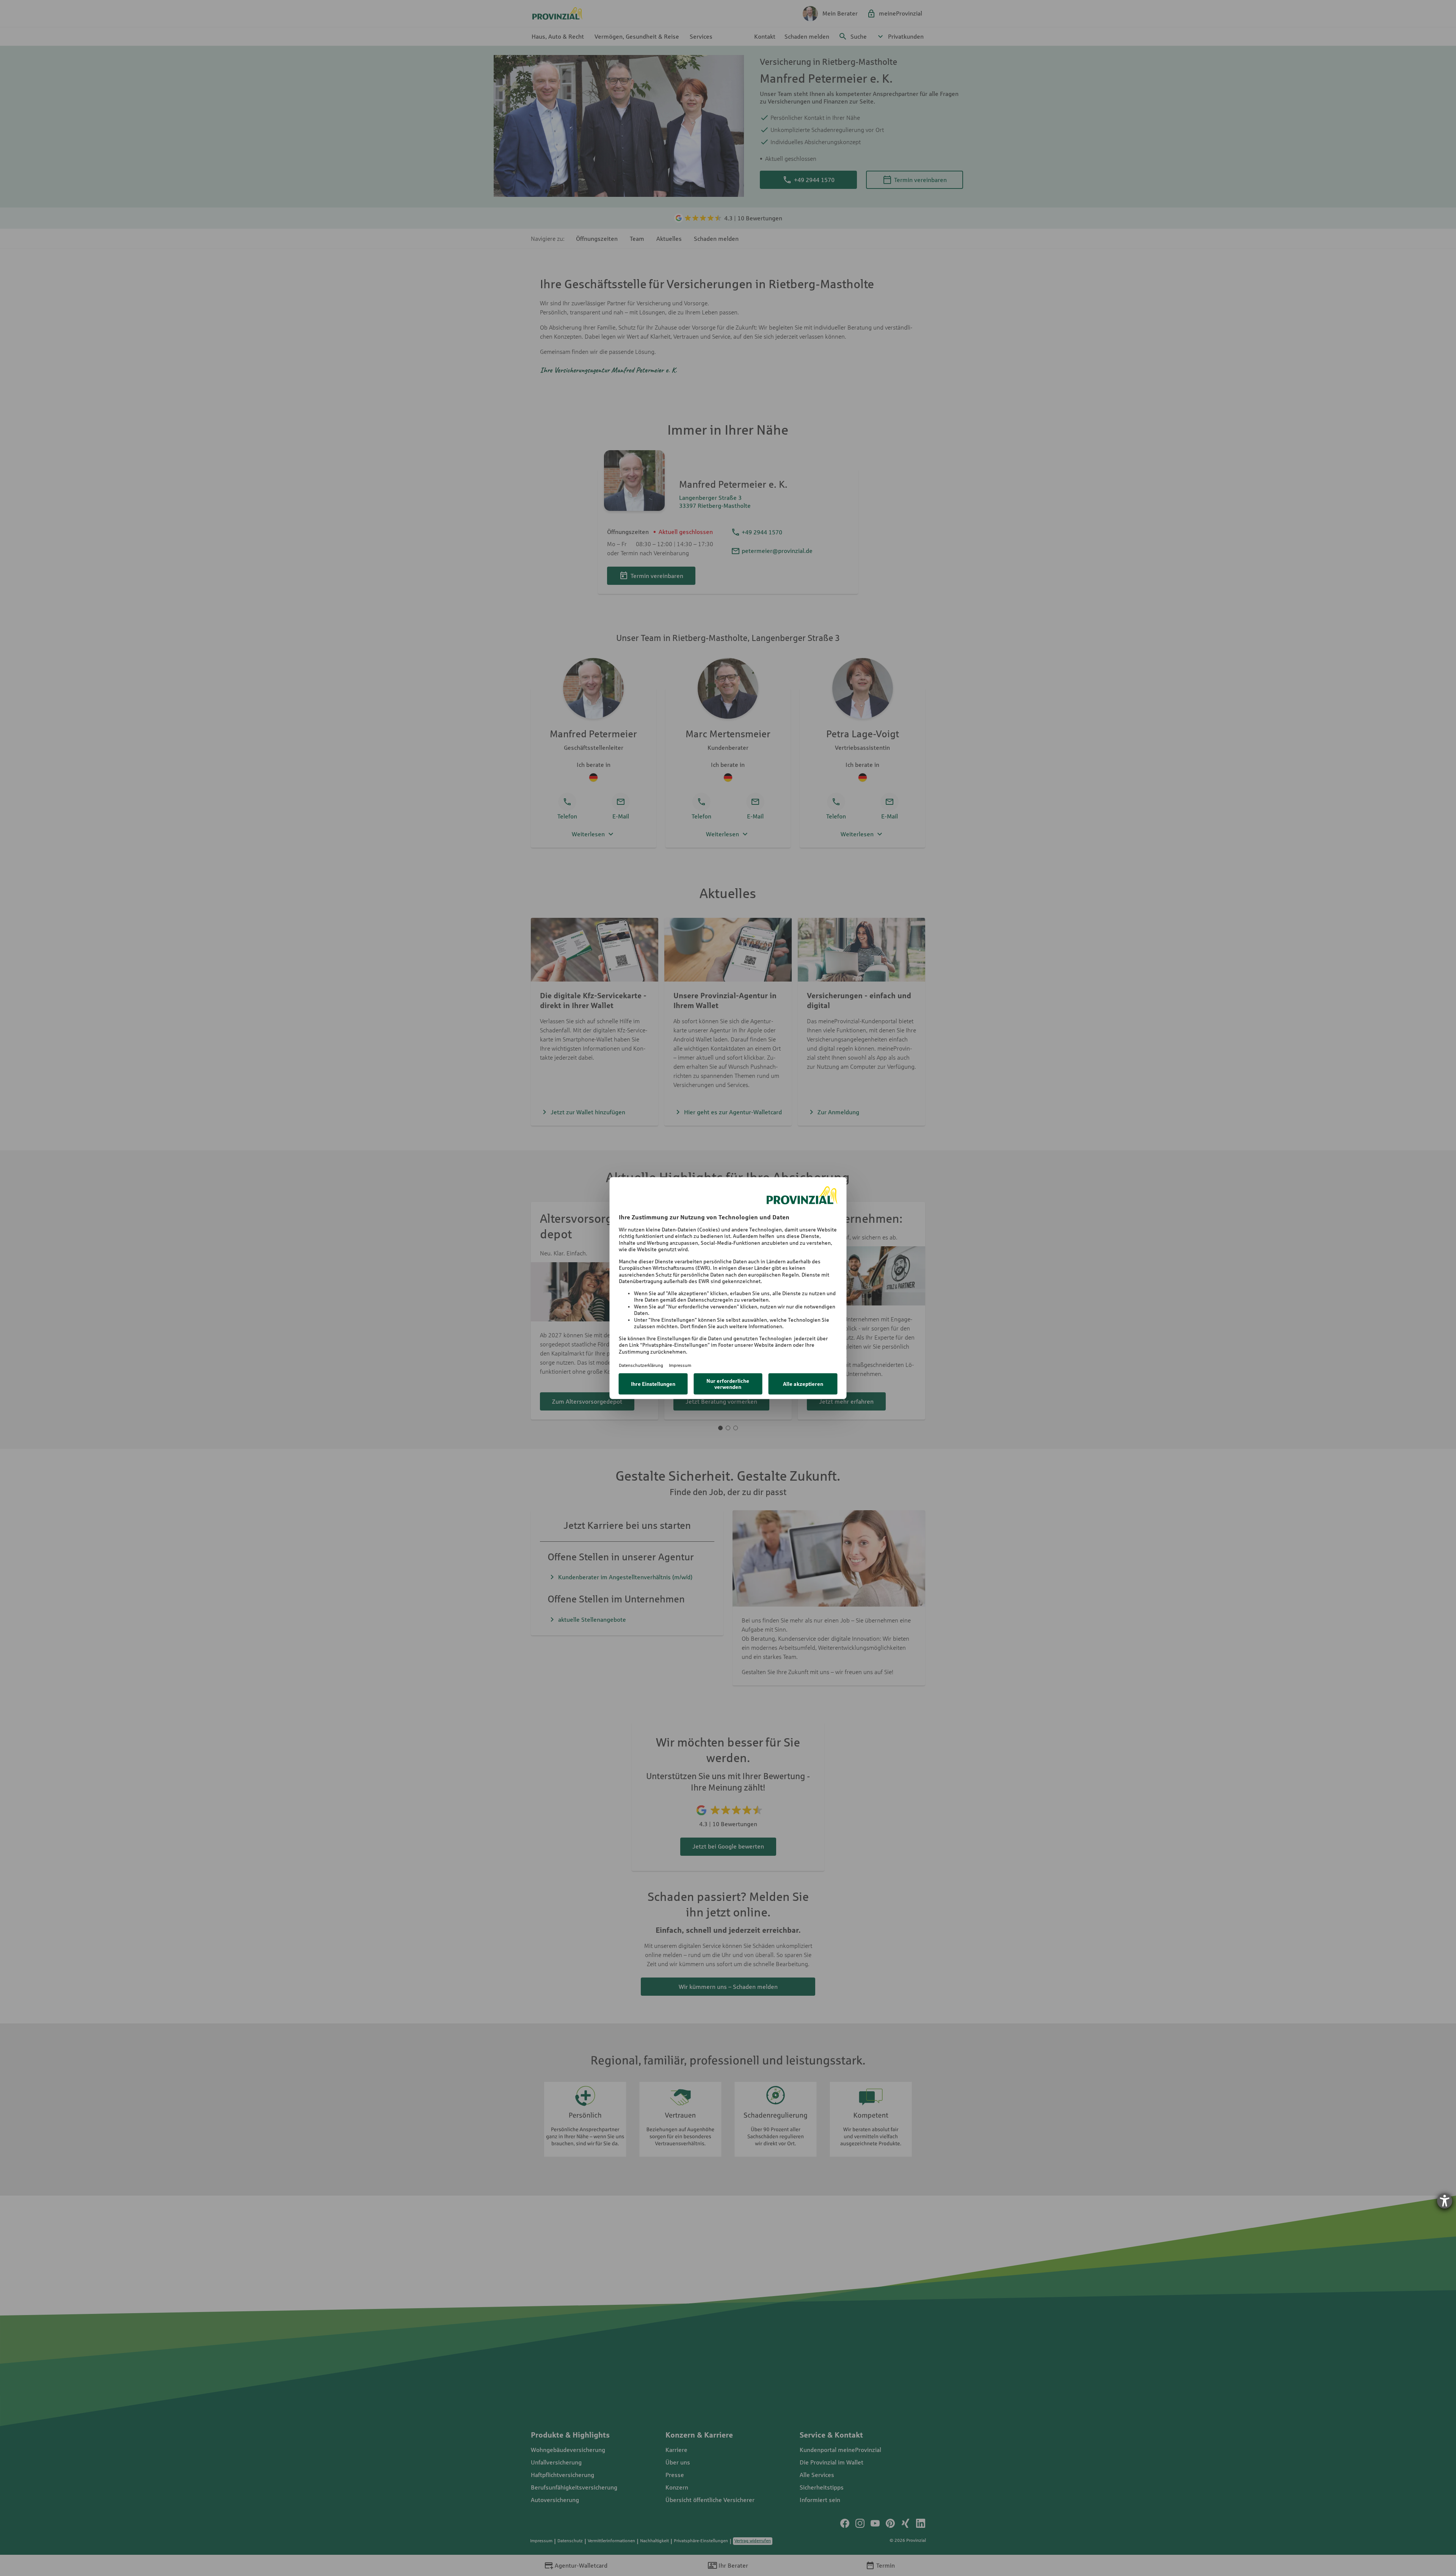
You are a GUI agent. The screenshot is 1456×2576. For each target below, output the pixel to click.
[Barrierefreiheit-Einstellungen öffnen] (1445, 2201)
